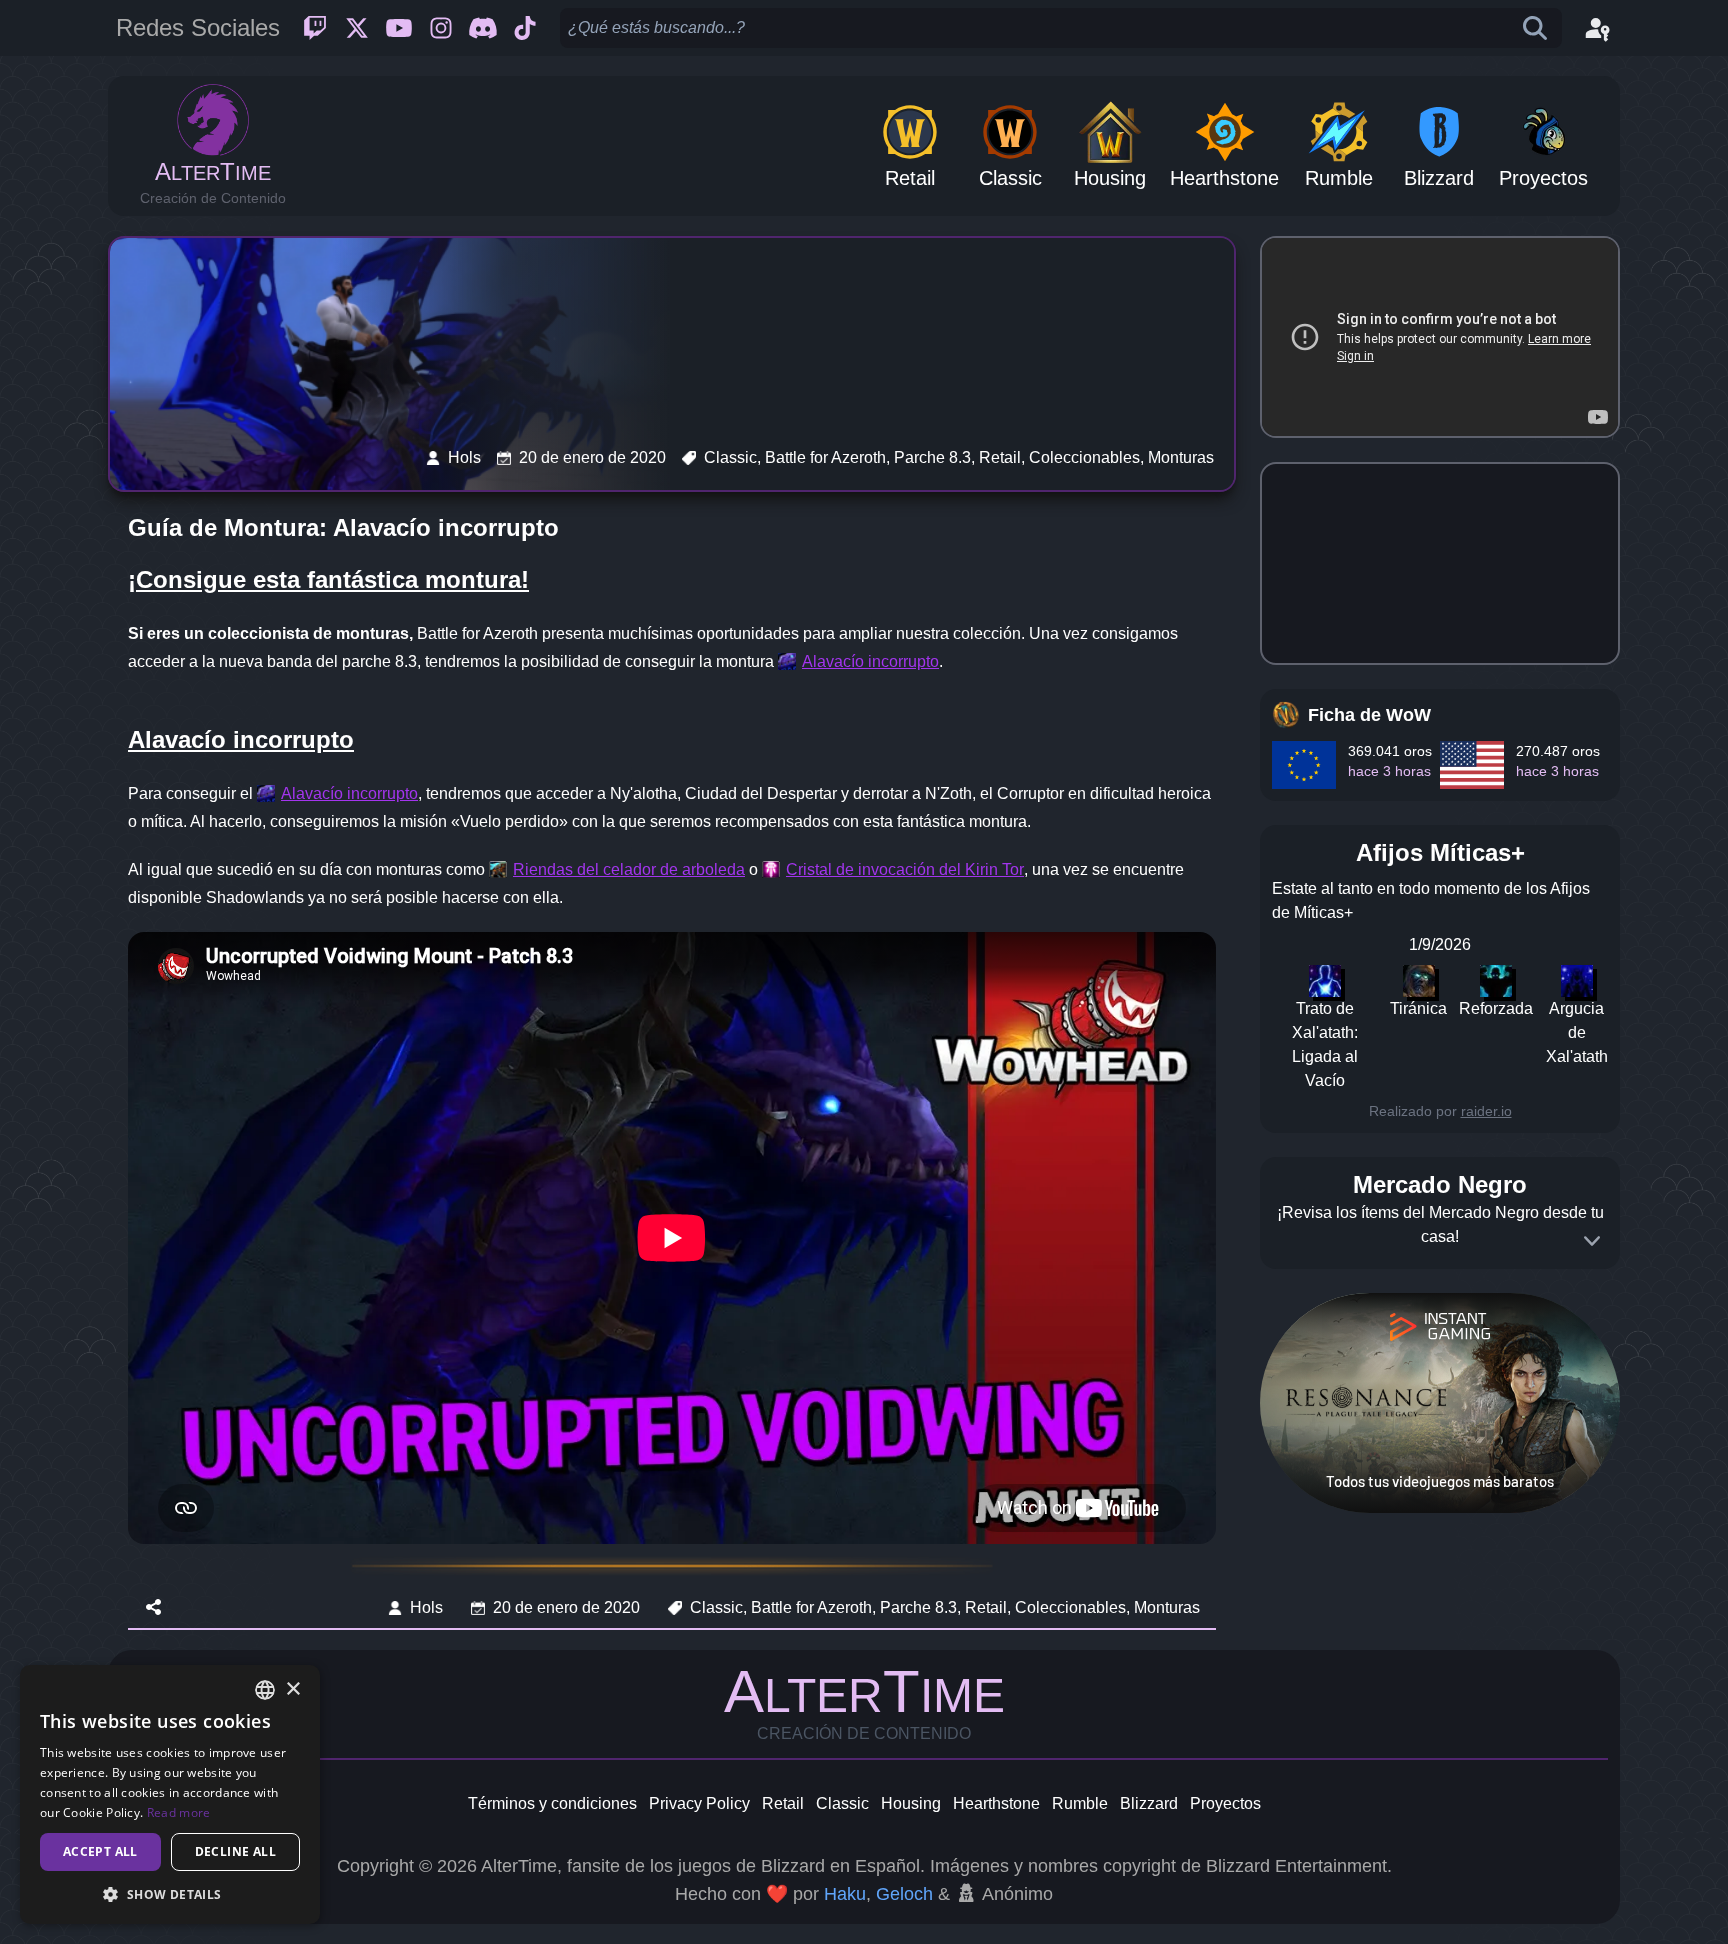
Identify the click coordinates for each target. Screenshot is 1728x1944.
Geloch (904, 1894)
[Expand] (1592, 1241)
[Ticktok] (525, 28)
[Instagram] (441, 28)
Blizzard (1149, 1803)
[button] (170, 1894)
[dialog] (170, 1794)
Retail (783, 1803)
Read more (179, 1812)
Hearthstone (996, 1803)
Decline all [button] (235, 1851)
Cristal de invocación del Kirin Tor (905, 869)
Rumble (1080, 1803)
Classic (842, 1803)
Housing (911, 1803)
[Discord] (483, 28)
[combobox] (265, 1690)
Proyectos (1225, 1803)
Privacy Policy (699, 1803)
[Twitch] (315, 28)
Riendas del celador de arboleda (629, 869)
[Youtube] (399, 28)
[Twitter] (357, 28)
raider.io (1486, 1111)
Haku (845, 1894)
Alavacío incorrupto (870, 661)
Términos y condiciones (552, 1803)
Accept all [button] (100, 1851)
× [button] (292, 1689)
